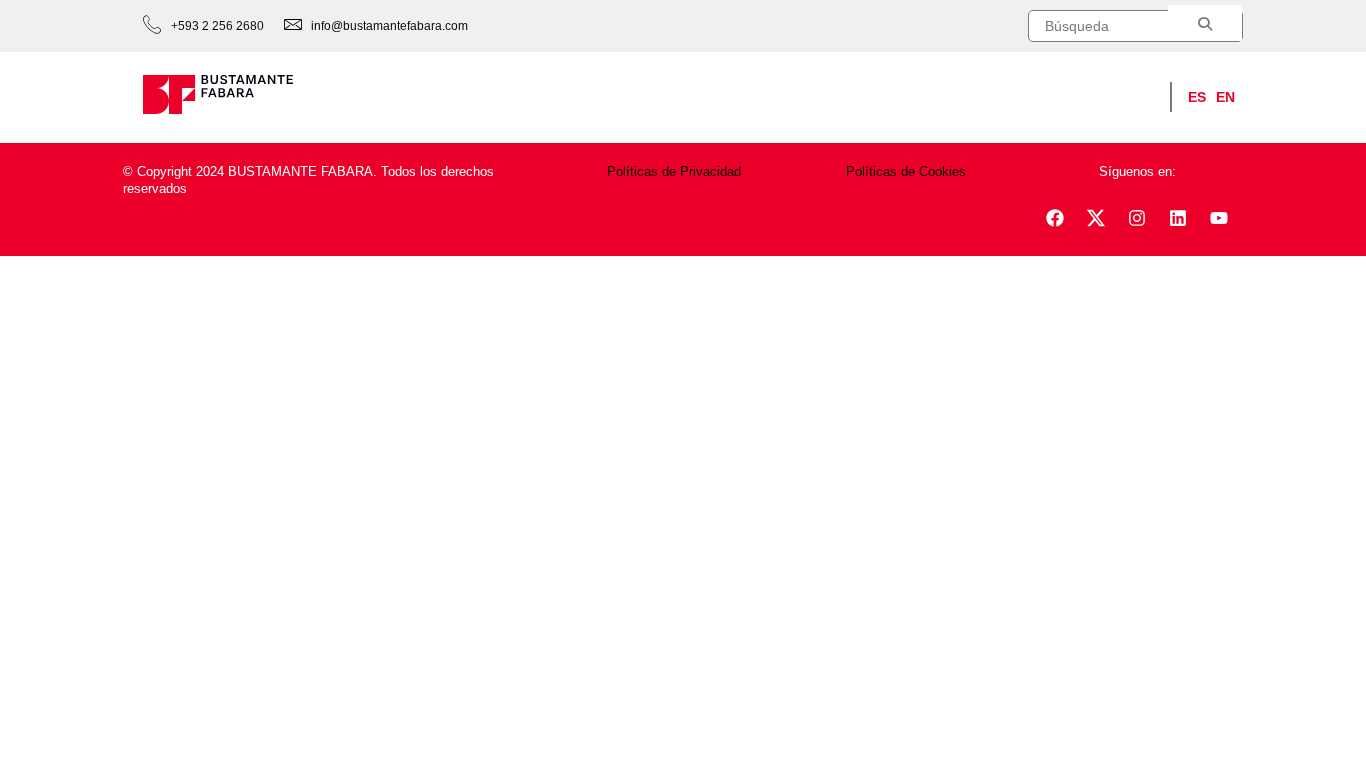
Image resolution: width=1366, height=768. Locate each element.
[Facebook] (1055, 218)
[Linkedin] (1178, 218)
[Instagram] (1137, 218)
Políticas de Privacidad (674, 171)
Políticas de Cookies (906, 171)
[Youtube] (1219, 218)
